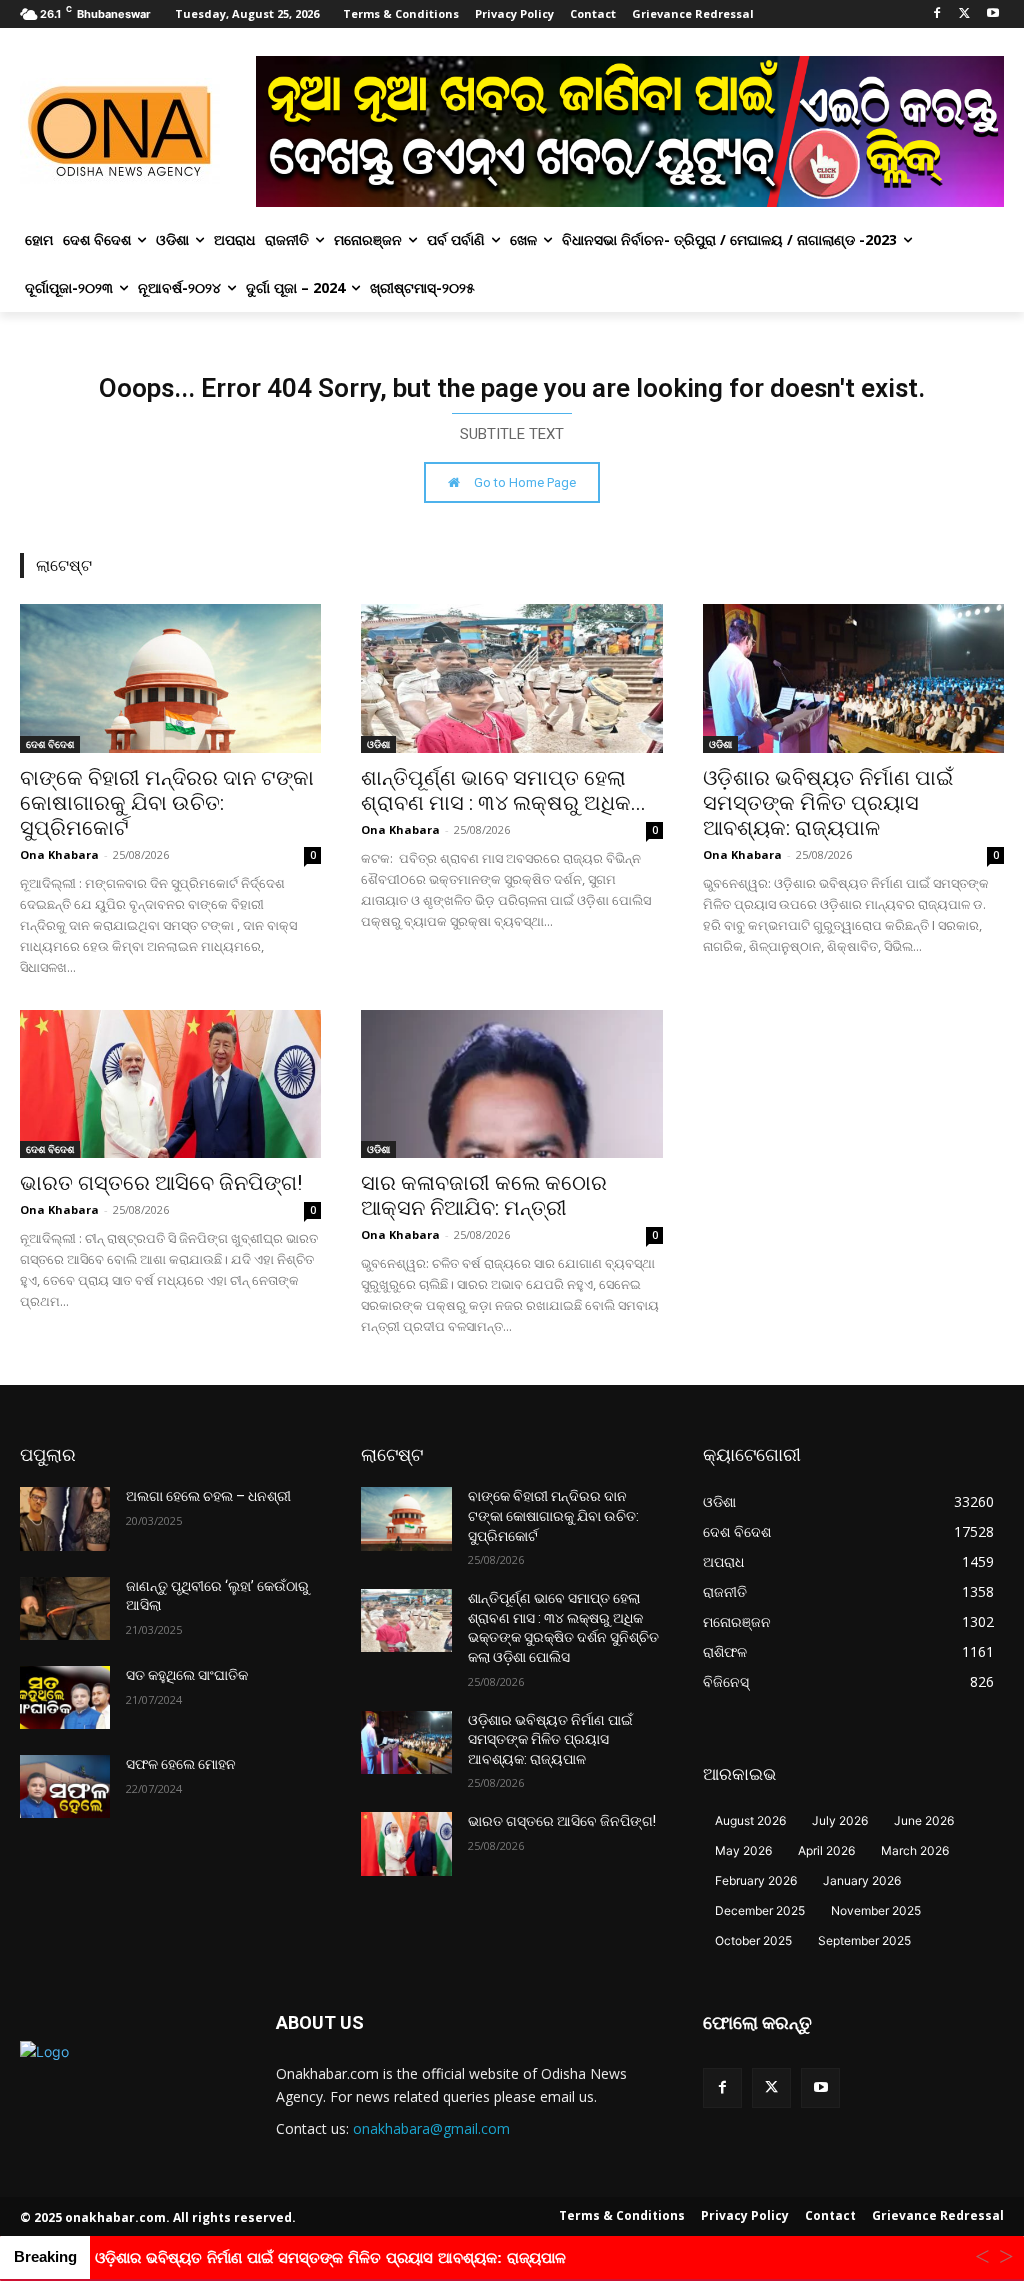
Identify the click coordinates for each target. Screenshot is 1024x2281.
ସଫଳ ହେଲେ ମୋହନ (181, 1764)
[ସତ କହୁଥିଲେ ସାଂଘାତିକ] (65, 1697)
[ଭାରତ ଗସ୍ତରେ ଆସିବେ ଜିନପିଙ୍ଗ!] (170, 1084)
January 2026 (862, 1880)
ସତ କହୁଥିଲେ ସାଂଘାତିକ (187, 1675)
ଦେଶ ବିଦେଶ (50, 744)
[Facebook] (937, 14)
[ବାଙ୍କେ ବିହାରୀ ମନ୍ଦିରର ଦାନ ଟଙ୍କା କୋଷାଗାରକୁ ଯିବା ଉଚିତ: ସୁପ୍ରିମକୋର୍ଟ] (170, 678)
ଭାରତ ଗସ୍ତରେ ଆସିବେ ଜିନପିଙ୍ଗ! (161, 1183)
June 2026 (924, 1820)
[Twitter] (964, 14)
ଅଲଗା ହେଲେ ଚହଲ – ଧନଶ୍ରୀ (208, 1496)
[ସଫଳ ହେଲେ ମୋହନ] (65, 1786)
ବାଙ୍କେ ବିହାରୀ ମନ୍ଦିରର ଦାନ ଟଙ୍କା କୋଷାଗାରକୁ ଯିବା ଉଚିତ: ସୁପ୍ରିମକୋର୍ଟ (167, 803)
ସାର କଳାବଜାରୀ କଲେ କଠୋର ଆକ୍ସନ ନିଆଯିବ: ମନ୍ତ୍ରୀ (484, 1195)
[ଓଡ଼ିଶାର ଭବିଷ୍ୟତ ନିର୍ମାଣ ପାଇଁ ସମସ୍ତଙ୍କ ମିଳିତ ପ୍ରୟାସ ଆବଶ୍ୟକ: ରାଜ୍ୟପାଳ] (853, 678)
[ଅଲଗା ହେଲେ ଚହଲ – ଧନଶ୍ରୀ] (65, 1518)
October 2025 (753, 1940)
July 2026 (840, 1820)
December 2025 (760, 1910)
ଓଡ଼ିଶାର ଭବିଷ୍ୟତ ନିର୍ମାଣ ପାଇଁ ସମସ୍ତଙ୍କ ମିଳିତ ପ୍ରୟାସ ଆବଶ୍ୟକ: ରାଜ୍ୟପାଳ (828, 803)
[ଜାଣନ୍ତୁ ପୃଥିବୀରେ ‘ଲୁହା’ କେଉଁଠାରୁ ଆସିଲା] (65, 1608)
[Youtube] (992, 14)
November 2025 (876, 1910)
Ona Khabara (59, 854)
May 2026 (743, 1850)
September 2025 (864, 1940)
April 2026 (826, 1850)
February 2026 (756, 1880)
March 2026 (915, 1850)
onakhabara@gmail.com (431, 2128)
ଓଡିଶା (378, 744)
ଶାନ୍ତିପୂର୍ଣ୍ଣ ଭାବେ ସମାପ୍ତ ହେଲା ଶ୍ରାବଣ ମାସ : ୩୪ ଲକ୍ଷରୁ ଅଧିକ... (503, 790)
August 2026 (750, 1820)
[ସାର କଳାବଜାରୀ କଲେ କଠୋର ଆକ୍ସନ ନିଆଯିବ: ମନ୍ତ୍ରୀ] (511, 1084)
